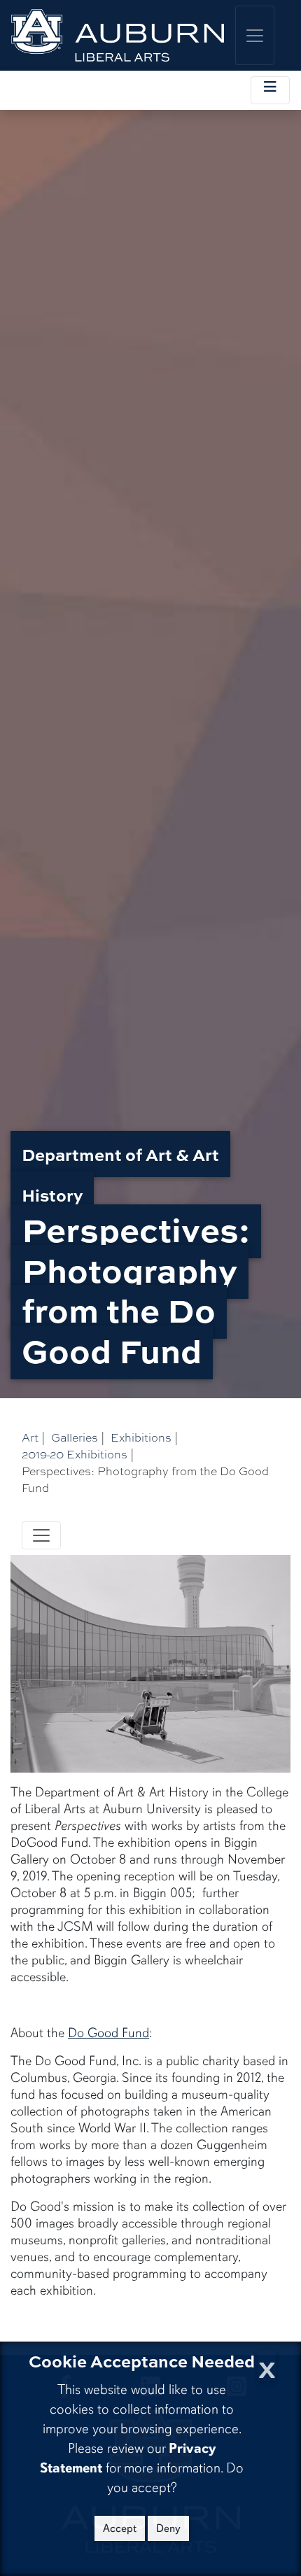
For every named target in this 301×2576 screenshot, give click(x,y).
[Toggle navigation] (41, 1535)
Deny (168, 2528)
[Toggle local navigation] (270, 90)
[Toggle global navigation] (255, 35)
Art (30, 1437)
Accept (120, 2528)
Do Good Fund (108, 2033)
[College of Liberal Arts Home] (118, 35)
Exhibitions (141, 1437)
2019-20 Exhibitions (75, 1454)
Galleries (75, 1437)
